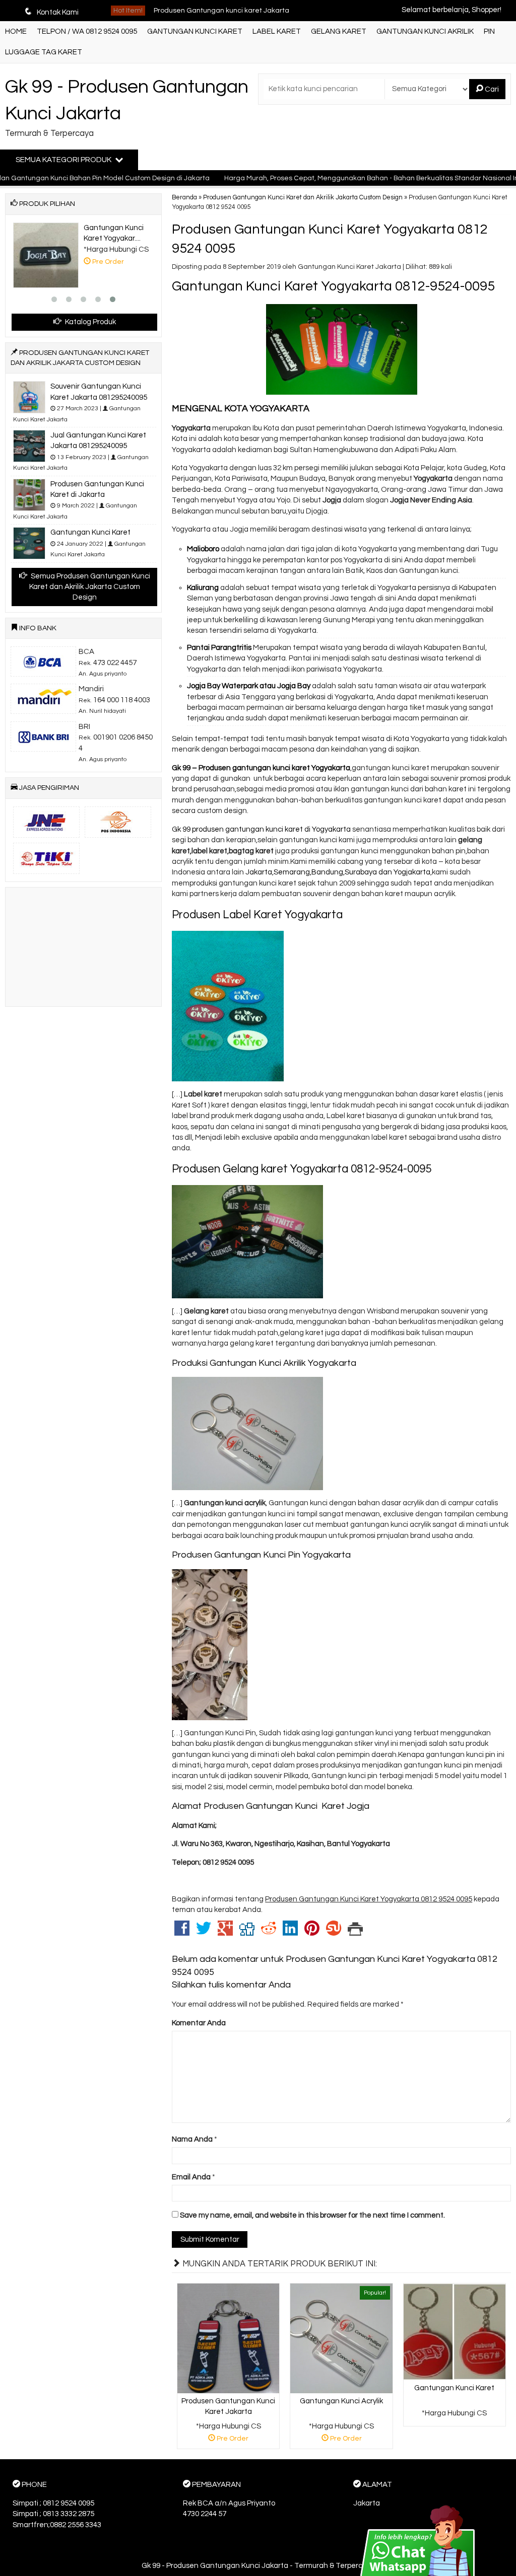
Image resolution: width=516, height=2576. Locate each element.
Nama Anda (192, 2139)
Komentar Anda (199, 2023)
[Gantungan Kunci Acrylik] (341, 2338)
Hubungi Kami (458, 2418)
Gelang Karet (339, 31)
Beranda (184, 198)
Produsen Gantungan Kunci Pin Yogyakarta (261, 1555)
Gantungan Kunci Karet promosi (206, 11)
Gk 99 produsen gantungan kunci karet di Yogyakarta (261, 829)
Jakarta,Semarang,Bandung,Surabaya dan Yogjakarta (337, 872)
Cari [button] (491, 89)
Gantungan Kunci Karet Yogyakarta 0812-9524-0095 (333, 286)
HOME (16, 31)
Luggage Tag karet (44, 52)
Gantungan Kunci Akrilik (425, 31)
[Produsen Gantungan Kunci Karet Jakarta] (228, 2338)
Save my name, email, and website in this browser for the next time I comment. (312, 2215)
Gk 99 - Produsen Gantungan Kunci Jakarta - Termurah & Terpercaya (258, 2566)
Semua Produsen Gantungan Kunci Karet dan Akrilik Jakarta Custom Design (90, 587)
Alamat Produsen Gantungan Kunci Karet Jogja (271, 1806)
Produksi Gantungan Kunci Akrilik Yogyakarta (264, 1363)
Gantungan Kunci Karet (195, 31)
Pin (489, 31)
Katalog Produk (90, 322)
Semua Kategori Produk (64, 160)
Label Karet (277, 31)
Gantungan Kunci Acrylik (341, 2401)
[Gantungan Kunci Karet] (455, 2332)
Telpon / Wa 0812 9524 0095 (87, 31)
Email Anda (191, 2177)
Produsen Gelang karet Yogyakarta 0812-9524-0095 (302, 1169)
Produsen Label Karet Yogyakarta (257, 915)
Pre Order (232, 2440)
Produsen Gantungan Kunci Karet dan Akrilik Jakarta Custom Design (303, 198)
